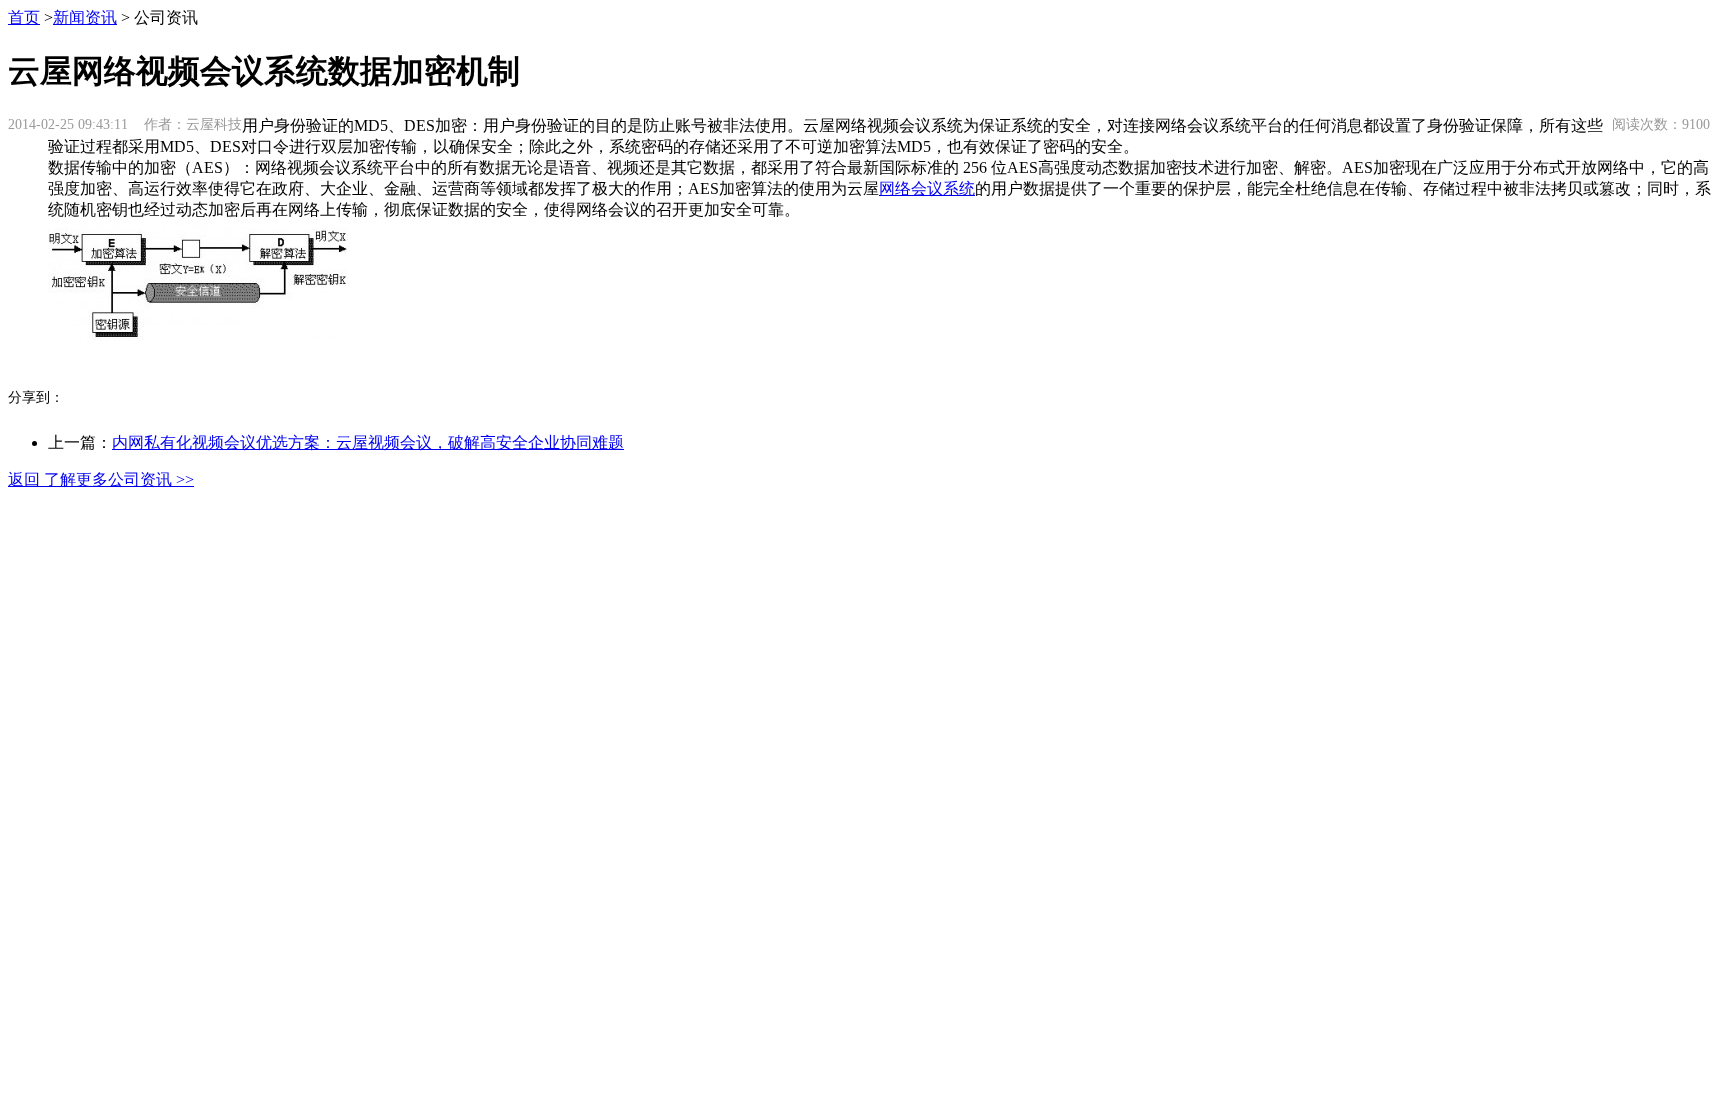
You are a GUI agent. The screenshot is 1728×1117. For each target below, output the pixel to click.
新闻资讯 (85, 17)
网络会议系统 (927, 188)
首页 (24, 17)
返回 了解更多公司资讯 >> (101, 479)
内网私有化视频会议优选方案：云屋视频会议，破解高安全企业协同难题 (368, 442)
